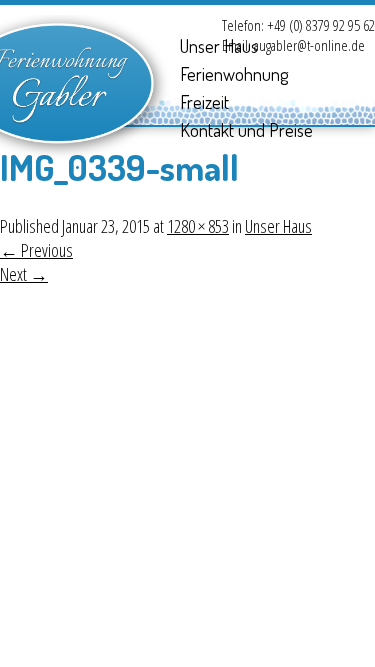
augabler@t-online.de (309, 45)
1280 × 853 (198, 226)
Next (24, 274)
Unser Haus (219, 46)
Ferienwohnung (234, 74)
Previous (36, 250)
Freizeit (204, 102)
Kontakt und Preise (246, 130)
